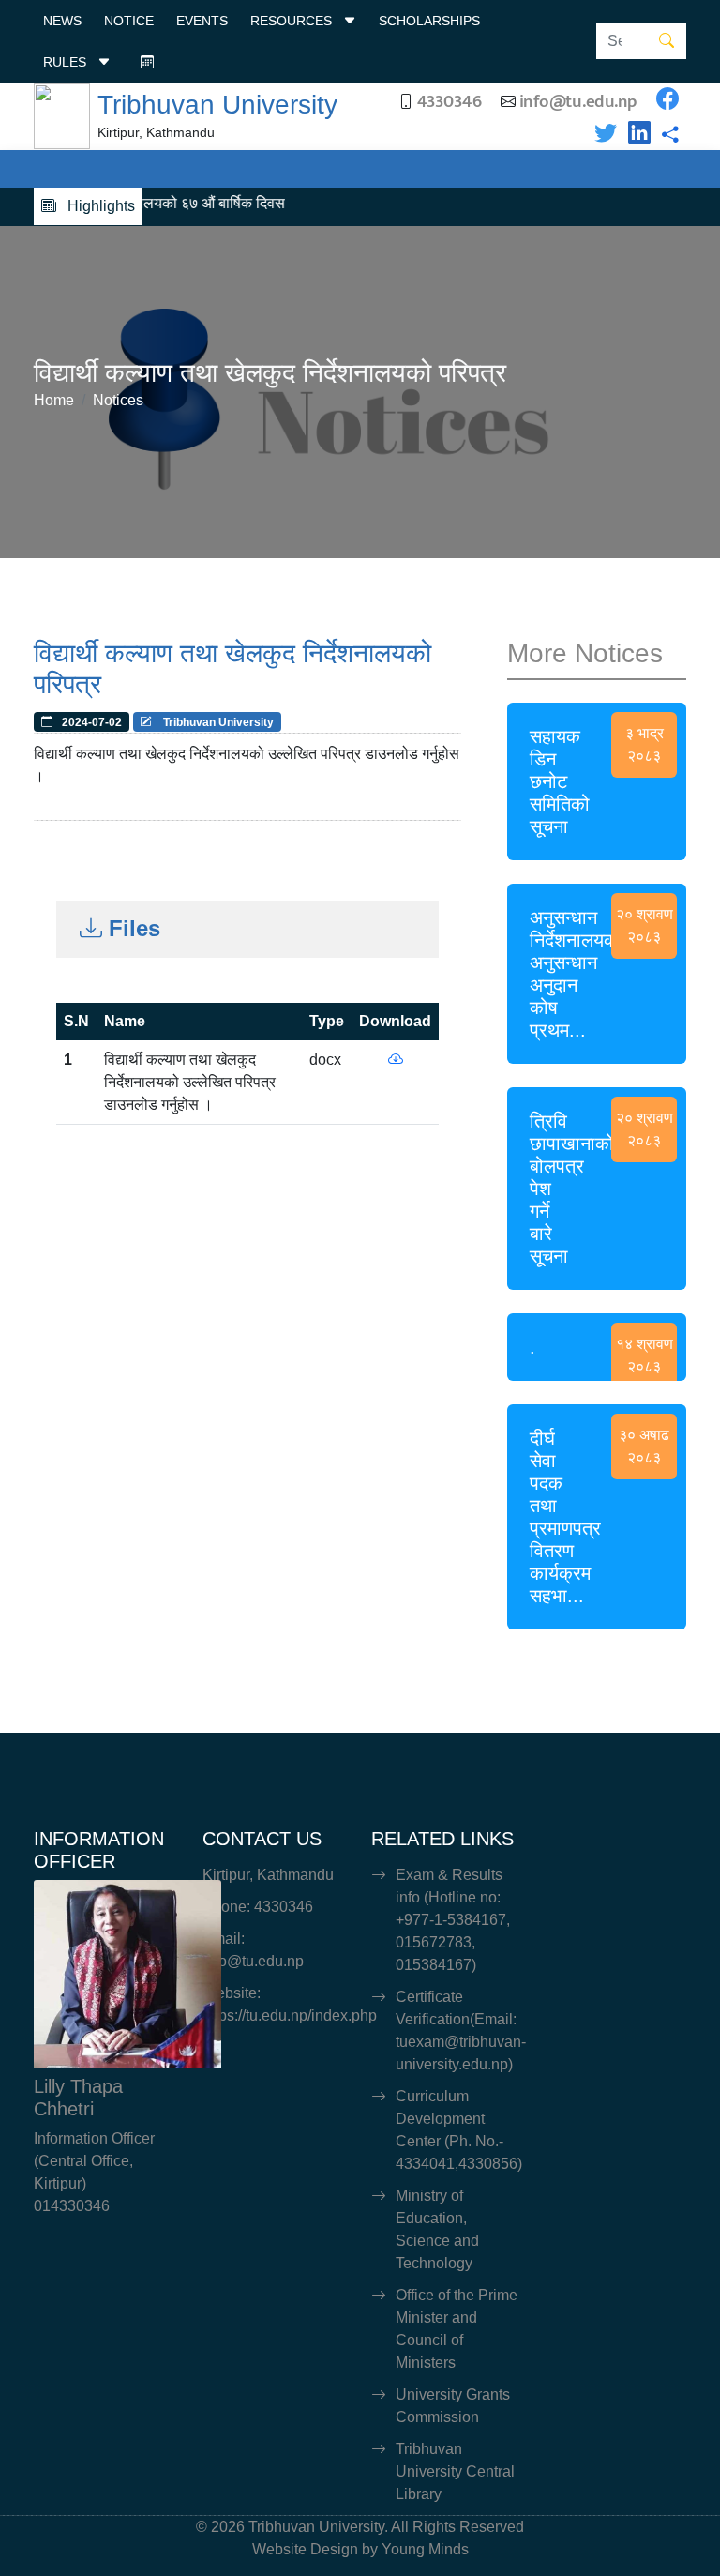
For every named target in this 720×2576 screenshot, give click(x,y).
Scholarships (429, 21)
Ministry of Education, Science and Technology (437, 2229)
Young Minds (425, 2549)
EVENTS (202, 21)
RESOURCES (293, 21)
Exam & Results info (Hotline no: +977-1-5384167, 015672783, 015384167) (453, 1920)
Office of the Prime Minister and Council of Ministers (457, 2329)
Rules (67, 62)
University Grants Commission (453, 2406)
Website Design (305, 2549)
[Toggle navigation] (94, 169)
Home (54, 400)
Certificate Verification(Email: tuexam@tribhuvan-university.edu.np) (457, 2030)
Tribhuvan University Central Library (455, 2471)
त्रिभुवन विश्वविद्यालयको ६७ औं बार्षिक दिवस (145, 203)
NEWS (62, 21)
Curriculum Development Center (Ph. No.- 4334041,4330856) (457, 2130)
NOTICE (129, 21)
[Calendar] (147, 62)
